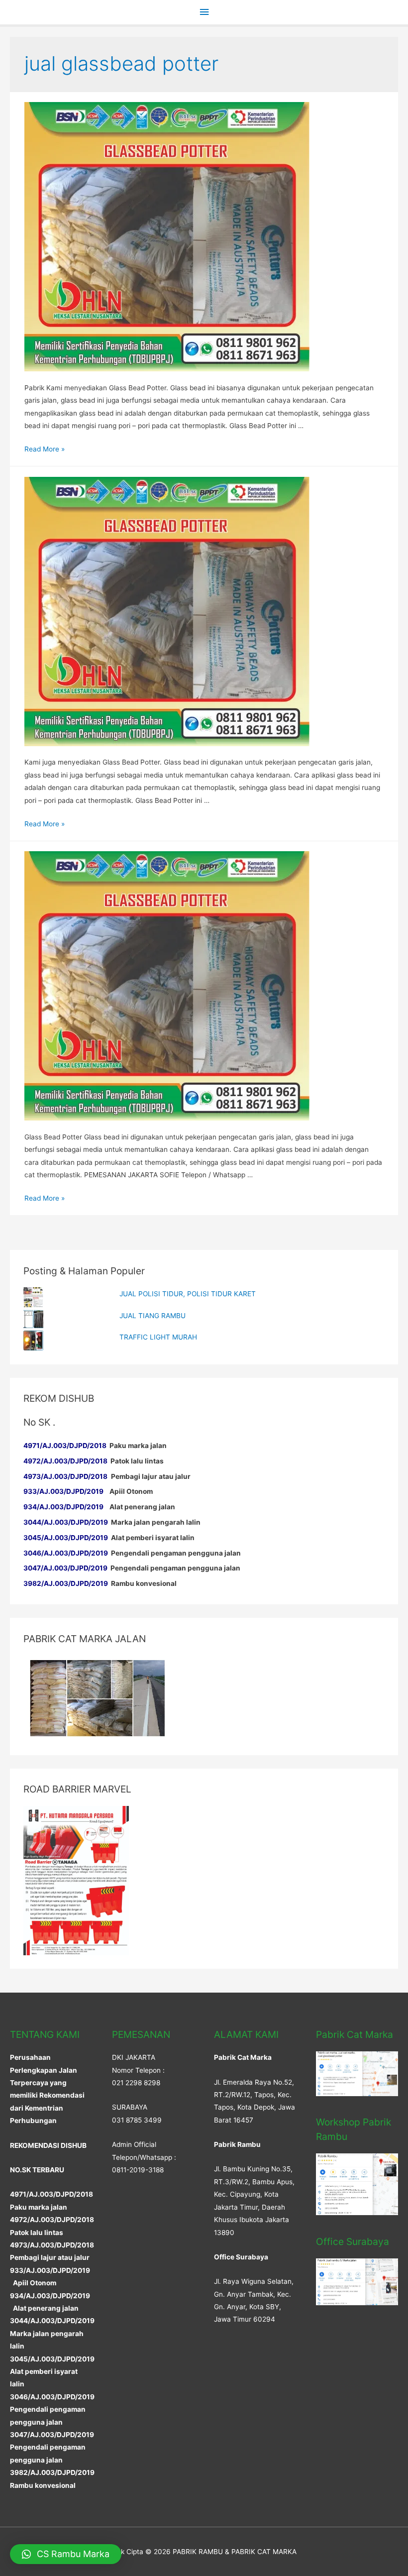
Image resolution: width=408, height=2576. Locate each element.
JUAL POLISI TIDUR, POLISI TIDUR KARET (188, 1294)
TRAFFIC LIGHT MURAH (158, 1337)
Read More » (45, 449)
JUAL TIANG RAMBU (153, 1316)
